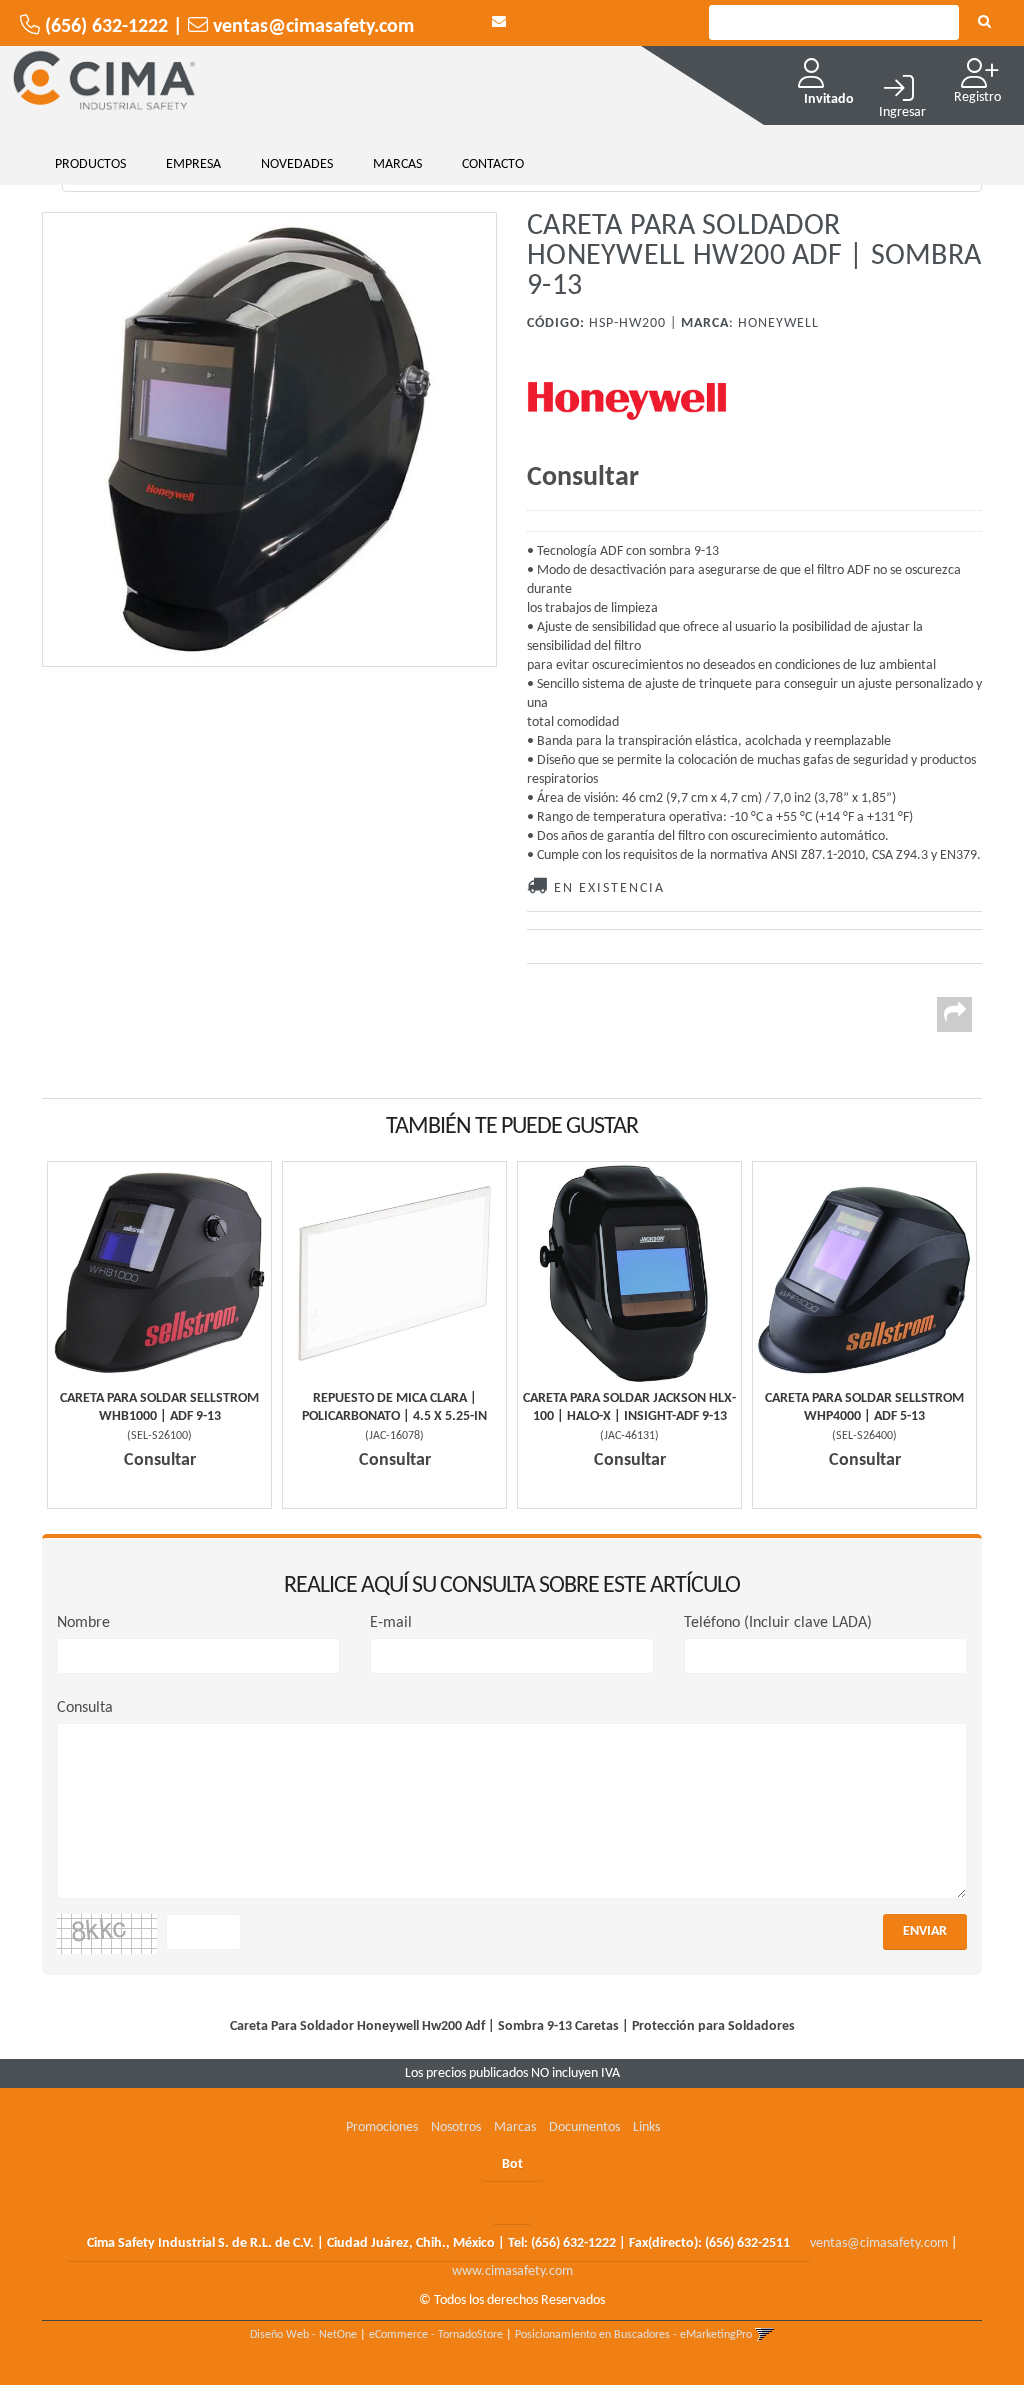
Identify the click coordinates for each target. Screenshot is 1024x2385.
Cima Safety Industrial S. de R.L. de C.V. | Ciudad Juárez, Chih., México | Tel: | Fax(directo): (438, 2243)
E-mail (391, 1623)
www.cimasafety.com (512, 2271)
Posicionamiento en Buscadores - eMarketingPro (633, 2335)
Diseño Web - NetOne (303, 2335)
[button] (499, 22)
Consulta (85, 1708)
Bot (512, 2164)
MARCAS (397, 164)
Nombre (83, 1623)
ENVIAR (925, 1931)
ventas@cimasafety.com (879, 2243)
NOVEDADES (297, 164)
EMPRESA (193, 164)
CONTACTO (493, 164)
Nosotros (456, 2127)
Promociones (382, 2127)
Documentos (584, 2127)
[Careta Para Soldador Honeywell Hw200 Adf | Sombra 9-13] (269, 439)
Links (646, 2127)
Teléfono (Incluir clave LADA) (778, 1623)
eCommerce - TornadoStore (436, 2335)
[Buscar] (984, 23)
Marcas (515, 2127)
